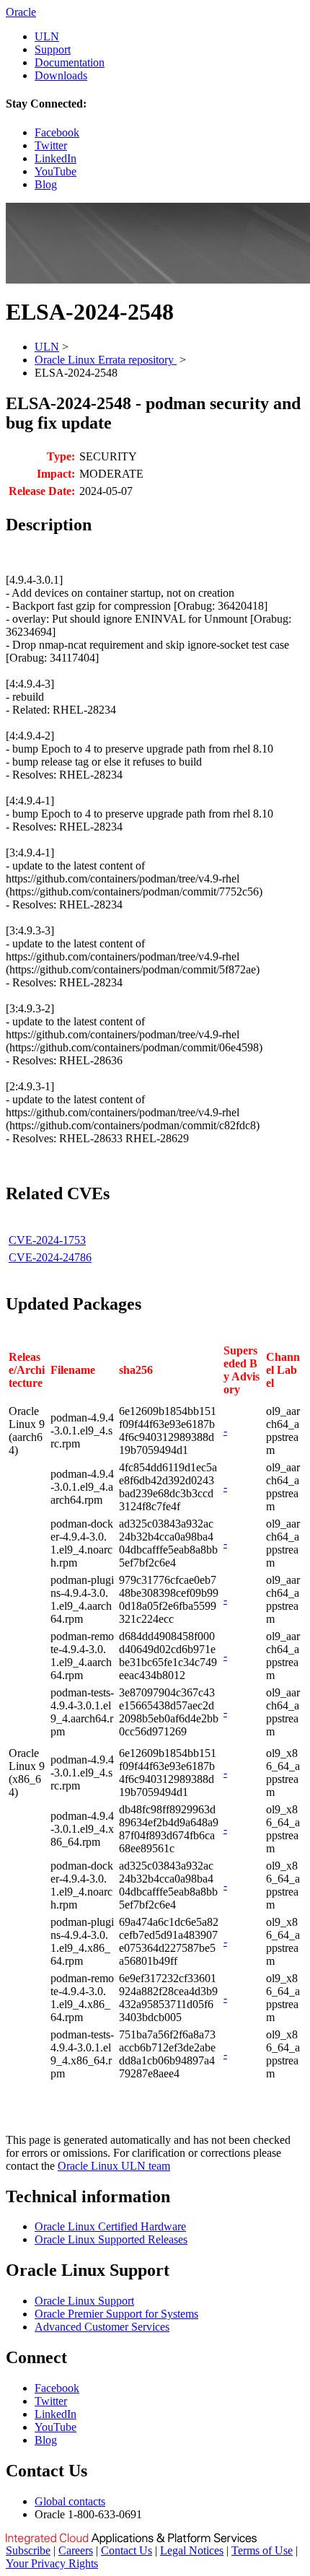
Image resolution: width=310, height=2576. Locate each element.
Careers (76, 2550)
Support (53, 49)
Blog (46, 184)
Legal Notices (192, 2550)
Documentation (70, 62)
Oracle (21, 12)
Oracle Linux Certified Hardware (110, 2226)
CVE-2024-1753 (47, 1240)
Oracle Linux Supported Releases (111, 2239)
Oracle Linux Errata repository (106, 360)
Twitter (51, 145)
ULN (47, 36)
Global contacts (70, 2501)
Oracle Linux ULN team (114, 2166)
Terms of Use (262, 2550)
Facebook (57, 132)
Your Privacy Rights (52, 2563)
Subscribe (28, 2550)
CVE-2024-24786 (50, 1257)
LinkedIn (56, 158)
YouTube (56, 171)
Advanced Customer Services (102, 2327)
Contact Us (127, 2550)
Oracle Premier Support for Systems (116, 2314)
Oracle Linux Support (84, 2301)
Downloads (61, 75)
